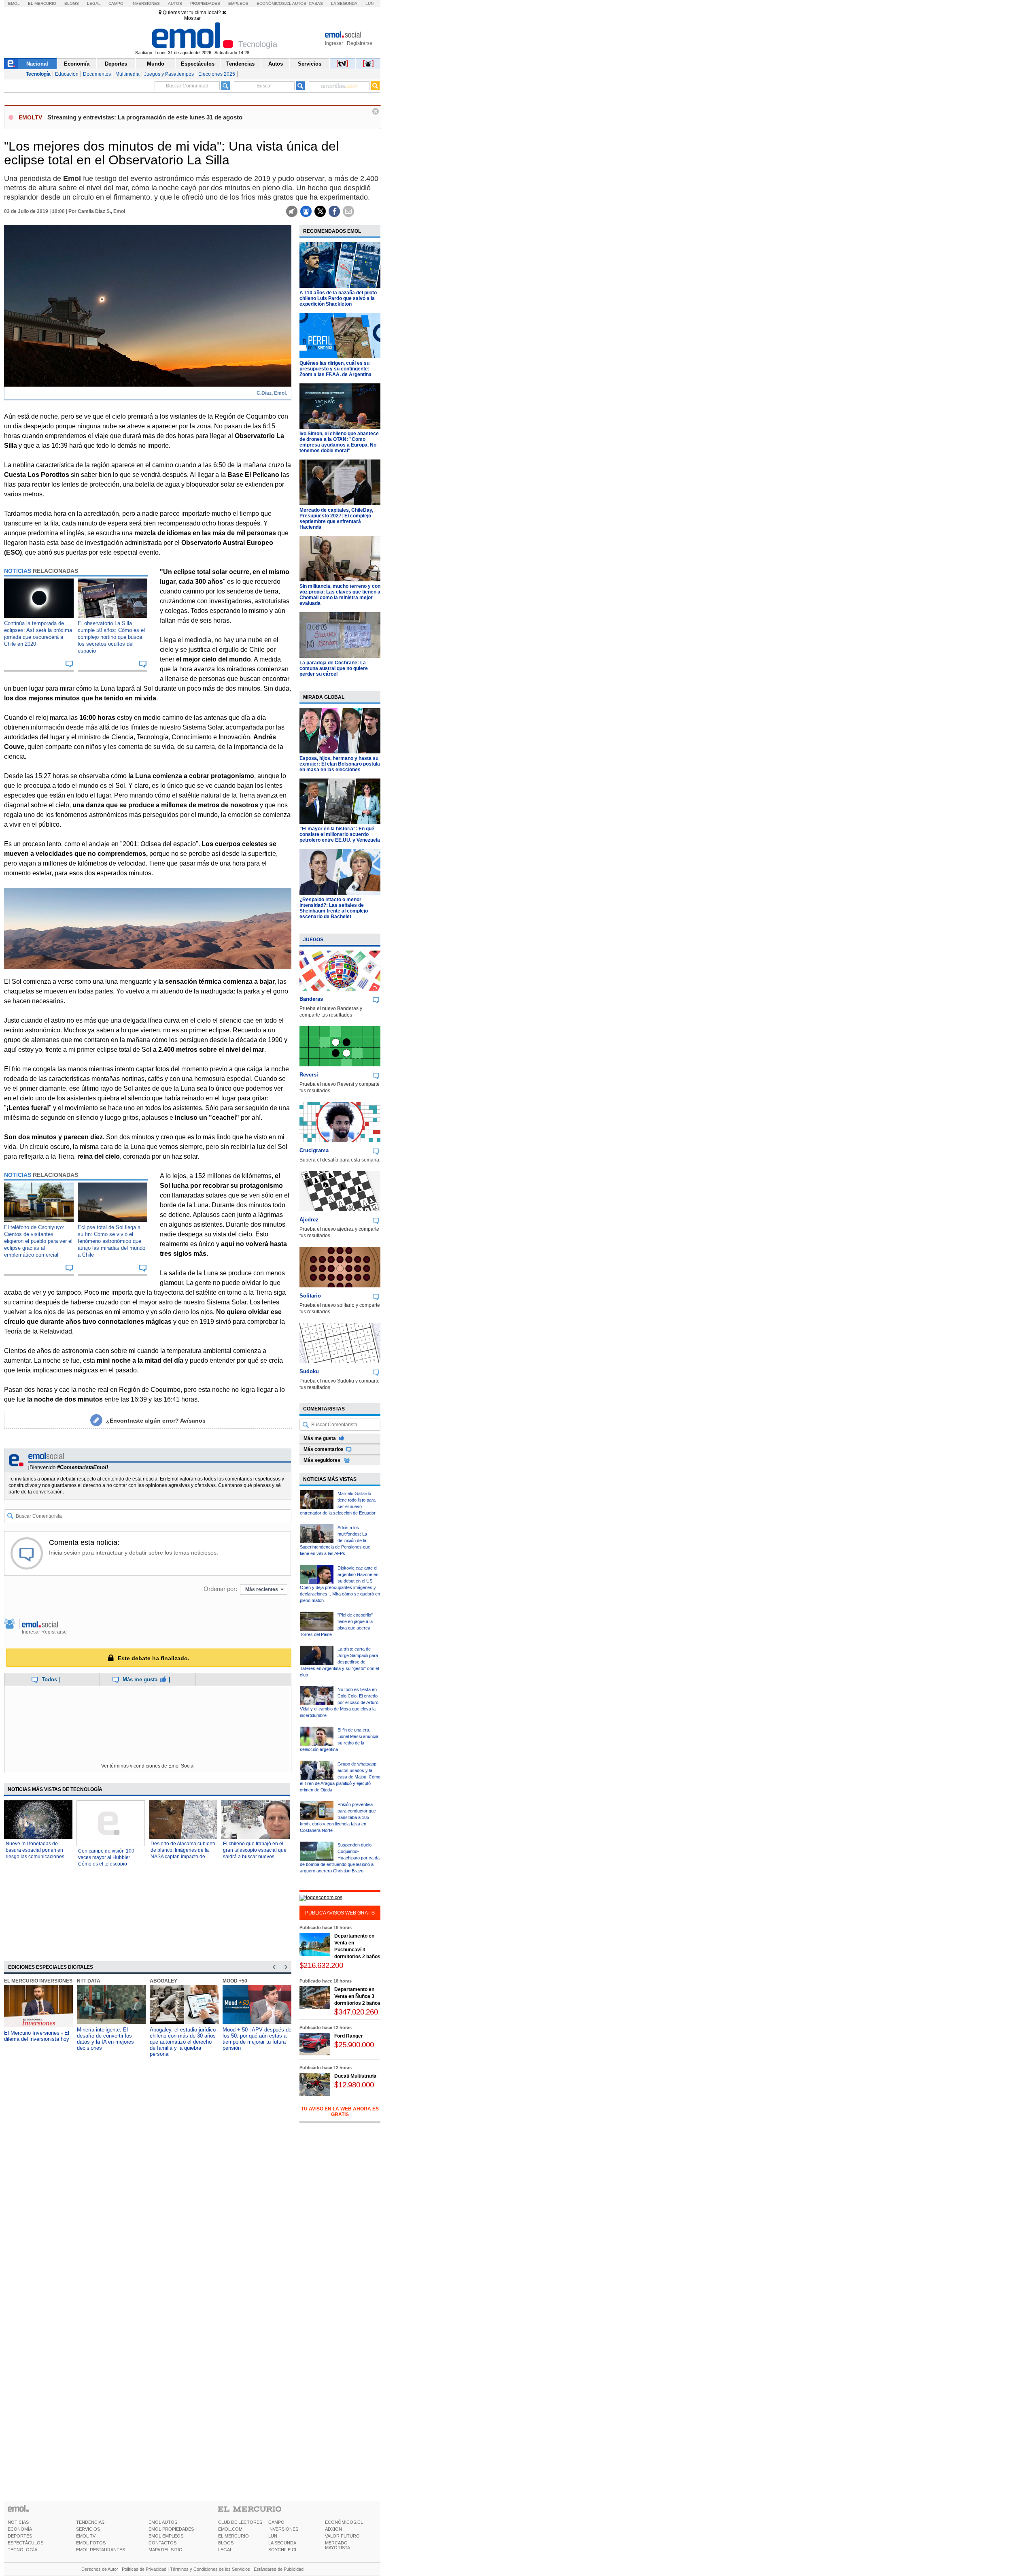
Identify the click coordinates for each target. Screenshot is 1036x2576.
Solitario (310, 1296)
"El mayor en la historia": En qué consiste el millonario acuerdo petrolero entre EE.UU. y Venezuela (340, 834)
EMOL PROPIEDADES (171, 2529)
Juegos (313, 940)
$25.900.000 (354, 2045)
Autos (175, 3)
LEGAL (225, 2550)
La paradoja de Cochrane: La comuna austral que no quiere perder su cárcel (334, 668)
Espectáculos (198, 64)
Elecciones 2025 (217, 74)
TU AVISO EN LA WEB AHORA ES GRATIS (340, 2112)
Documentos (97, 74)
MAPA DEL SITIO (166, 2550)
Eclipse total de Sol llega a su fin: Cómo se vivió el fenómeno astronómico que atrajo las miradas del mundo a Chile (111, 1241)
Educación (67, 74)
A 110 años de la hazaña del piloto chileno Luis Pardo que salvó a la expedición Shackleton (338, 298)
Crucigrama (314, 1150)
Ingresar (334, 43)
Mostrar (192, 18)
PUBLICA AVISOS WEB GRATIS (340, 1913)
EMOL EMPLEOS (166, 2536)
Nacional (37, 64)
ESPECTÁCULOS (25, 2543)
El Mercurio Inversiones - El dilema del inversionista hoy (37, 2036)
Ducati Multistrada (355, 2076)
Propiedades (205, 3)
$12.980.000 (354, 2085)
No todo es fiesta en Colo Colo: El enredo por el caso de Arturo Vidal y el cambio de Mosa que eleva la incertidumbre (339, 1702)
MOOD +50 (235, 1981)
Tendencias (240, 64)
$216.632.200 (321, 1965)
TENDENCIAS (90, 2522)
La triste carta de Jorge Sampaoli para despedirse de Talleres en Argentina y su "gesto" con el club (339, 1662)
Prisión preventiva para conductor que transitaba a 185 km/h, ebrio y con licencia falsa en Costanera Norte (338, 1817)
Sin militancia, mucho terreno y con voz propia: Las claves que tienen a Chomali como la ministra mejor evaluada (340, 595)
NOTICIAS (18, 2522)
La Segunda (344, 3)
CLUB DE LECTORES (240, 2522)
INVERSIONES (283, 2529)
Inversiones (146, 3)
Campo (116, 3)
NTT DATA (89, 1981)
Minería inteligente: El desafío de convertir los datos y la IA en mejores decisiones (105, 2039)
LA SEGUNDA (282, 2543)
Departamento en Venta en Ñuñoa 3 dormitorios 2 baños (357, 1996)
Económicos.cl (274, 3)
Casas (316, 3)
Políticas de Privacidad (144, 2569)
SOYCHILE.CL (283, 2550)
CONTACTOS (162, 2543)
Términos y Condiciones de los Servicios (210, 2569)
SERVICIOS (88, 2529)
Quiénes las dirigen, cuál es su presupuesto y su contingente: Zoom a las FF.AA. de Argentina (335, 369)
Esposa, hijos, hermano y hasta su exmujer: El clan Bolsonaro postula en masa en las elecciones (340, 764)
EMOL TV (86, 2536)
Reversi (309, 1075)
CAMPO (276, 2522)
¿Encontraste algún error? (156, 1421)
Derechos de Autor (100, 2569)
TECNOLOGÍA (22, 2550)
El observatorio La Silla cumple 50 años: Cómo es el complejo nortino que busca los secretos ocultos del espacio (111, 637)
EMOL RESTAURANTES (101, 2550)
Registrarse (360, 43)
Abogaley (163, 1981)
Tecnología (38, 74)
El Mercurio (42, 3)
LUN (273, 2536)
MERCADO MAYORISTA (338, 2545)
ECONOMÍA (20, 2529)
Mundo (156, 64)
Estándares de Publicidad (279, 2569)
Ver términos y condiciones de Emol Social (148, 1766)
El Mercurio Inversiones (38, 1981)
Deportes (116, 64)
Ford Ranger (349, 2036)
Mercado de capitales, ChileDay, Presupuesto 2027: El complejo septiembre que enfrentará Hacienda (336, 519)
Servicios (310, 64)
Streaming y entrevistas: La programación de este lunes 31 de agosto (145, 117)
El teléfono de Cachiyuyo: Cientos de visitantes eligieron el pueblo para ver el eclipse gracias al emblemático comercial (38, 1241)
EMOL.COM (230, 2529)
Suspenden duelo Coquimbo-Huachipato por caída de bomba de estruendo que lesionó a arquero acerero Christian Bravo (340, 1858)
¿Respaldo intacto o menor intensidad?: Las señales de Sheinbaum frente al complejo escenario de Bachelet (334, 908)
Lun (369, 3)
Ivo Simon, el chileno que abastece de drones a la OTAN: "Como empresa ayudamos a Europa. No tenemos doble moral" (339, 442)
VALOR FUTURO (342, 2536)
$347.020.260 (356, 2012)
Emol (14, 3)
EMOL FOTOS (91, 2543)
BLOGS (226, 2543)
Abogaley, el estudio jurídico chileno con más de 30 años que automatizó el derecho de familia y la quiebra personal (183, 2042)
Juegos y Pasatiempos (169, 74)
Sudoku (309, 1371)
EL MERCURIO (234, 2536)
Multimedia (127, 74)
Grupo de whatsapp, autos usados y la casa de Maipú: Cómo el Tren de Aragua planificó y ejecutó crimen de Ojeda (340, 1777)
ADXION (333, 2529)
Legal (94, 3)
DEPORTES (20, 2536)
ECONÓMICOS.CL (344, 2522)
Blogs (72, 3)
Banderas (311, 999)
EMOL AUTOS (163, 2522)
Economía (77, 64)
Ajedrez (309, 1220)
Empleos (238, 3)
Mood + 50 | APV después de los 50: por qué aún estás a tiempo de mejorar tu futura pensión (257, 2039)
